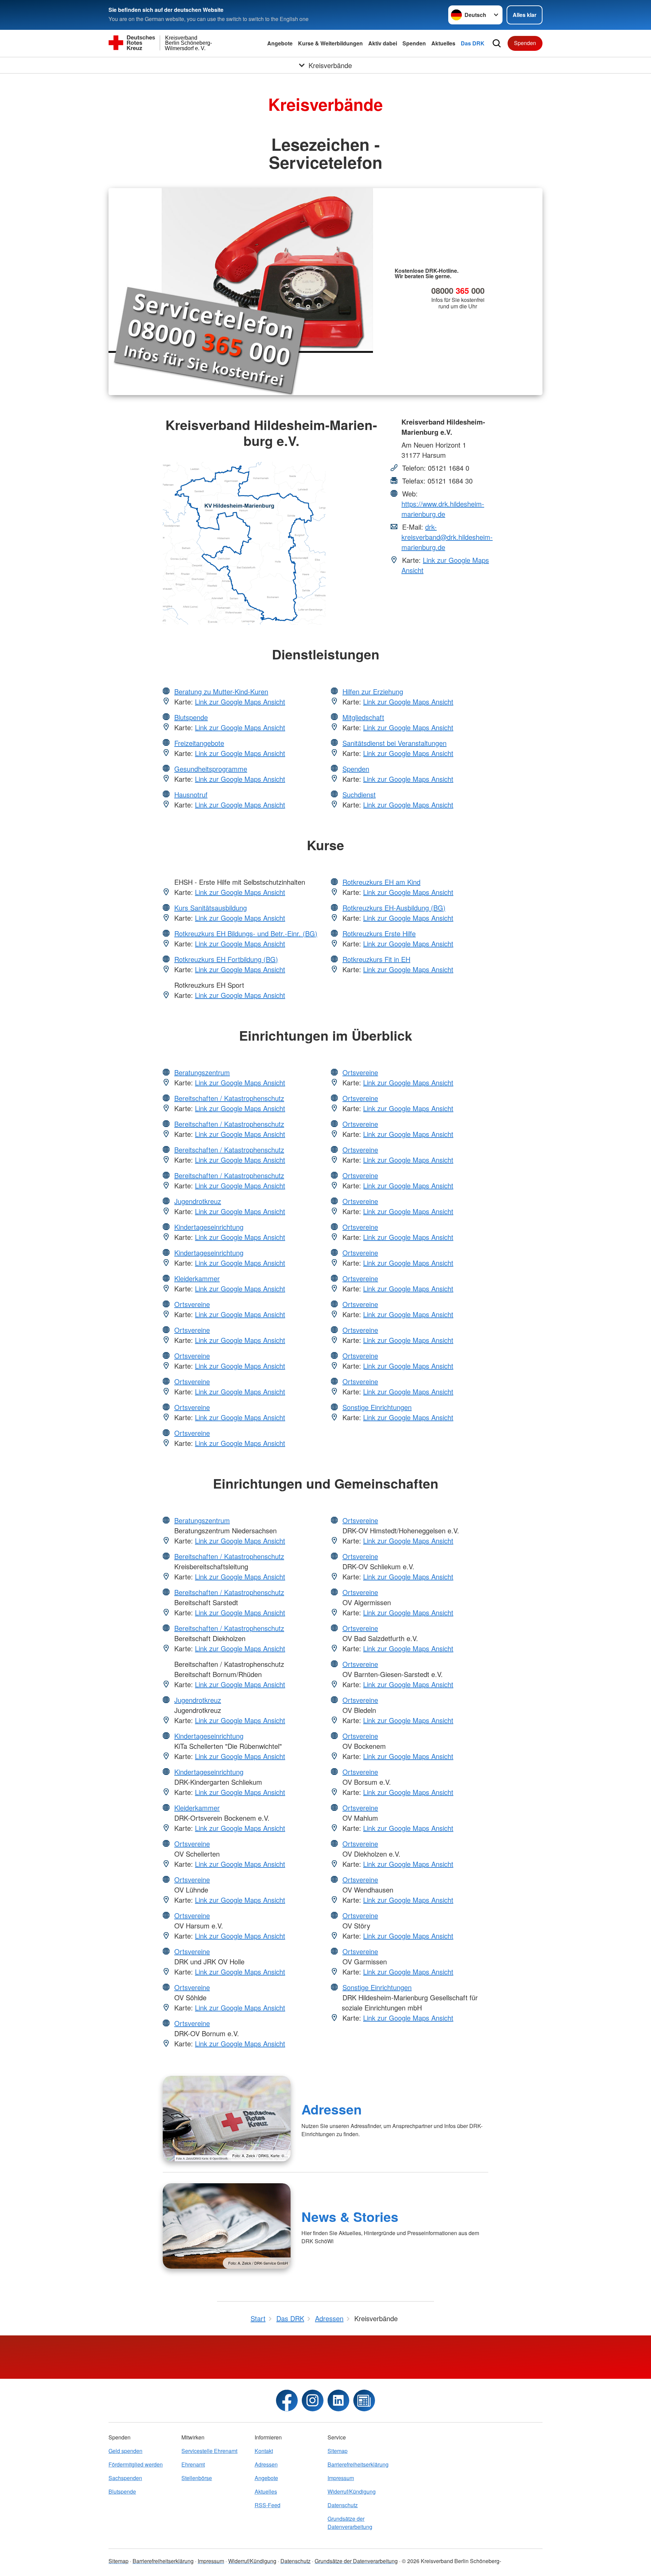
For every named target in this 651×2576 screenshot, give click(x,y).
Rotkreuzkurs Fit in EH (376, 959)
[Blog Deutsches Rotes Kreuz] (364, 2400)
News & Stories (350, 2216)
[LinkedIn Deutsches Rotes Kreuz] (338, 2400)
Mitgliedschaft (363, 717)
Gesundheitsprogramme (211, 769)
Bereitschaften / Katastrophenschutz (229, 1098)
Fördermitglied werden (136, 2464)
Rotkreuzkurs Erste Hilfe (379, 933)
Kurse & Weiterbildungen (330, 43)
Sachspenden (125, 2478)
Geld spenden (125, 2451)
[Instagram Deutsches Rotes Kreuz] (313, 2400)
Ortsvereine (192, 1304)
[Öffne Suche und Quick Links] (497, 43)
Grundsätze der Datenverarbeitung (350, 2523)
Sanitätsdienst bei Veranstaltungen (394, 743)
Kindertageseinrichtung (209, 1227)
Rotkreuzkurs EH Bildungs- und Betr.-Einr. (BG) (246, 933)
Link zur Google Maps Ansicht (240, 702)
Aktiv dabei (383, 43)
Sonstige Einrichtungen (377, 1407)
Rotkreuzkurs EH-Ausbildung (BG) (394, 908)
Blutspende (191, 717)
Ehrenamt (193, 2464)
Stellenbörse (197, 2478)
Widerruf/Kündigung (352, 2491)
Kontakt (264, 2451)
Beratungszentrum (202, 1072)
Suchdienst (359, 794)
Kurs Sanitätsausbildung (211, 908)
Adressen (332, 2109)
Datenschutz (343, 2505)
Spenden (414, 43)
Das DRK (473, 43)
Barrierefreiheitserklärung (358, 2464)
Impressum (341, 2478)
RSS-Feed (268, 2505)
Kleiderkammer (197, 1278)
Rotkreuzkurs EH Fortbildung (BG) (226, 959)
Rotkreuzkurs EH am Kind (381, 882)
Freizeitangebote (199, 743)
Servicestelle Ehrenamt (209, 2451)
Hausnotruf (191, 794)
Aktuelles (443, 43)
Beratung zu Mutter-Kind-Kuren (221, 691)
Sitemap (338, 2451)
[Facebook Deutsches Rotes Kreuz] (287, 2400)
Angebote (280, 43)
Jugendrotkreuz (198, 1201)
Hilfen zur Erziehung (373, 691)
